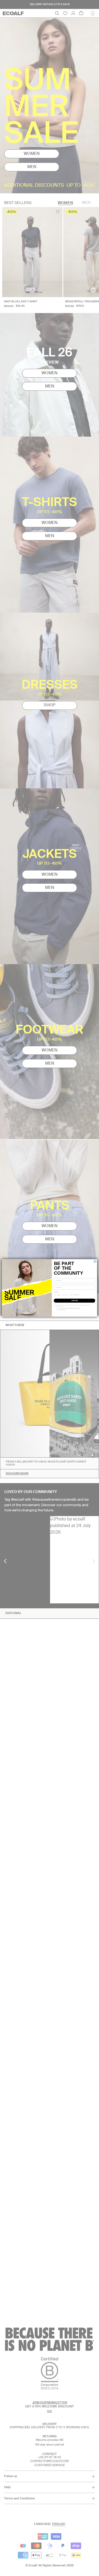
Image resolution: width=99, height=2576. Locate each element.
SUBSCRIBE (75, 1301)
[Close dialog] (95, 1262)
